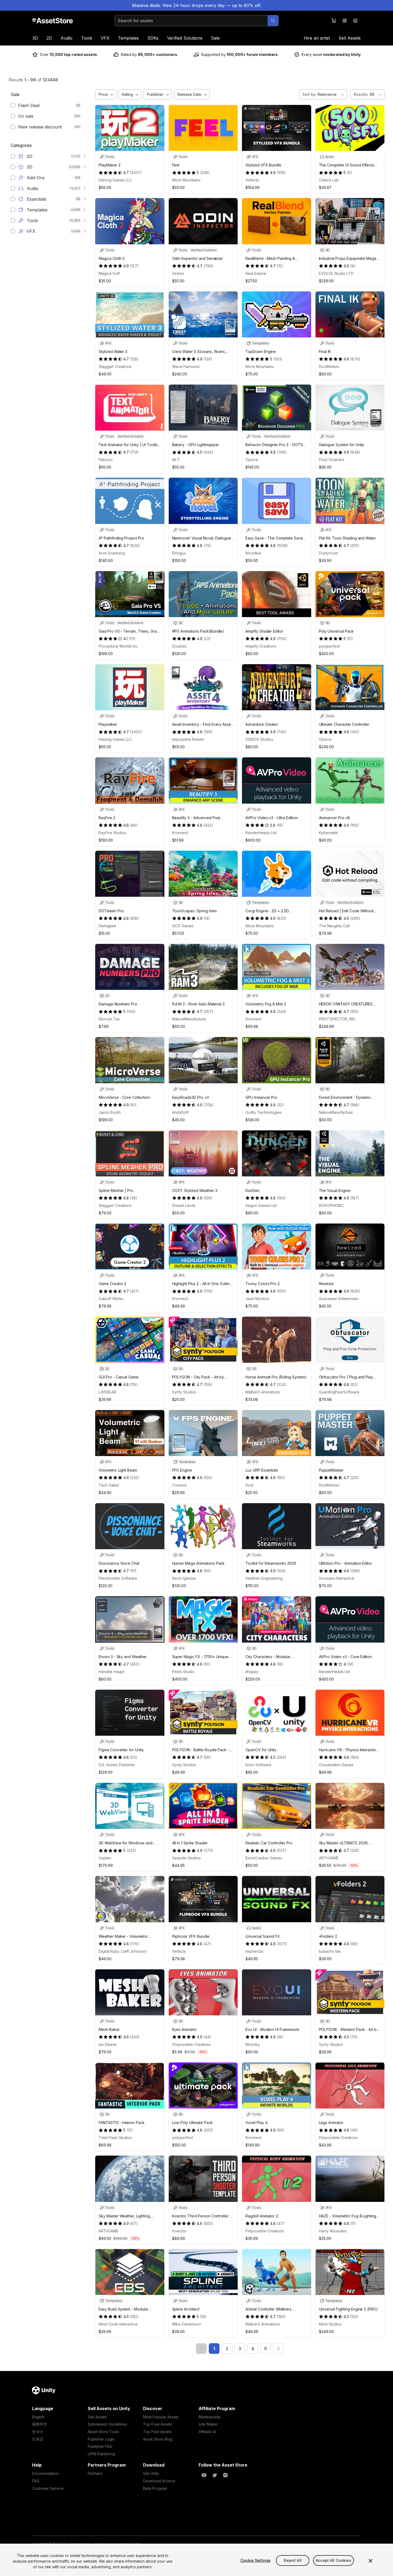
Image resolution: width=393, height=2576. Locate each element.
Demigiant (107, 926)
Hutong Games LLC (115, 180)
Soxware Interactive (337, 1578)
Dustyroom (328, 553)
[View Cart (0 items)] (334, 21)
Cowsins (180, 1485)
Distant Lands (184, 1205)
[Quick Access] (345, 21)
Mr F (176, 460)
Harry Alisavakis (333, 2231)
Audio (67, 38)
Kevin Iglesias (184, 1578)
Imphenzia (254, 1951)
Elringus (179, 553)
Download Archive (159, 2481)
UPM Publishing (101, 2454)
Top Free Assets (158, 2424)
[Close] (371, 2561)
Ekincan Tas (109, 1019)
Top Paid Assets (157, 2432)
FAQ (36, 2481)
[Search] (273, 21)
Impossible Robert (188, 739)
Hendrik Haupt (111, 1672)
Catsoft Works (111, 1299)
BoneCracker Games (264, 1858)
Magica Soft (109, 273)
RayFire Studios (112, 833)
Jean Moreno (257, 1299)
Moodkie (253, 553)
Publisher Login (101, 2439)
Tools (87, 38)
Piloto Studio (183, 1672)
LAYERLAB (107, 1392)
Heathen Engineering (264, 1578)
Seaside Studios (186, 1858)
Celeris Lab (329, 180)
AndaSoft (180, 1112)
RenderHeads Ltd (261, 833)
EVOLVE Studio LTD (336, 273)
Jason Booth (110, 1112)
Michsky (253, 2044)
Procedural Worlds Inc (118, 646)
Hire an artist (317, 38)
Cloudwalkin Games (336, 1765)
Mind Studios (330, 2324)
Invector (179, 2231)
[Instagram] (225, 2475)
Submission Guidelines (107, 2424)
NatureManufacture (189, 1019)
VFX (105, 38)
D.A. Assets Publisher (117, 1765)
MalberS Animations (263, 1392)
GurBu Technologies (263, 1112)
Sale (215, 38)
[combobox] (191, 21)
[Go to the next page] (278, 2349)
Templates (128, 38)
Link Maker (208, 2424)
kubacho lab (330, 1951)
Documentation (45, 2473)
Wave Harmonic (186, 366)
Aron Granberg (112, 553)
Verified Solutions (185, 38)
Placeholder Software (118, 1578)
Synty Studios (184, 1392)
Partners (95, 2473)
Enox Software (258, 1765)
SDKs (153, 38)
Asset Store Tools (103, 2432)
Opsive (252, 460)
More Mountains (186, 180)
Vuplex (105, 1858)
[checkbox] (13, 105)
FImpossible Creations (192, 2044)
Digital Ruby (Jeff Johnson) (123, 1951)
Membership (210, 2417)
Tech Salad (109, 1485)
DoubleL (180, 646)
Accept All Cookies (334, 2560)
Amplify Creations (261, 646)
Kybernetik (328, 833)
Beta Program (155, 2488)
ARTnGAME (329, 1858)
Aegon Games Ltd (261, 1205)
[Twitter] (215, 2475)
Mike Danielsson (187, 2324)
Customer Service (48, 2488)
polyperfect (329, 646)
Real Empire (256, 273)
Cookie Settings (255, 2560)
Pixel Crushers (332, 460)
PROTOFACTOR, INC (337, 1019)
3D (35, 38)
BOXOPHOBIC (331, 1205)
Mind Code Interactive (118, 2324)
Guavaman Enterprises (339, 1299)
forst (249, 1485)
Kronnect (180, 833)
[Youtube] (204, 2475)
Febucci (106, 460)
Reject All (292, 2560)
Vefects (252, 180)
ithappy (252, 1672)
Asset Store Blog (158, 2439)
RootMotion (329, 366)
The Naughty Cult (334, 926)
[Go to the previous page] (201, 2349)
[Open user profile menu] (355, 21)
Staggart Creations (115, 366)
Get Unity (151, 2473)
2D (49, 38)
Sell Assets (350, 38)
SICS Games (183, 926)
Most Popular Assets (161, 2417)
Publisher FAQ (100, 2446)
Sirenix (178, 273)
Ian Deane (108, 2044)
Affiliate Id (207, 2432)
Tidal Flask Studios (115, 2138)
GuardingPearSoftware (339, 1392)
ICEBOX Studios (259, 739)
